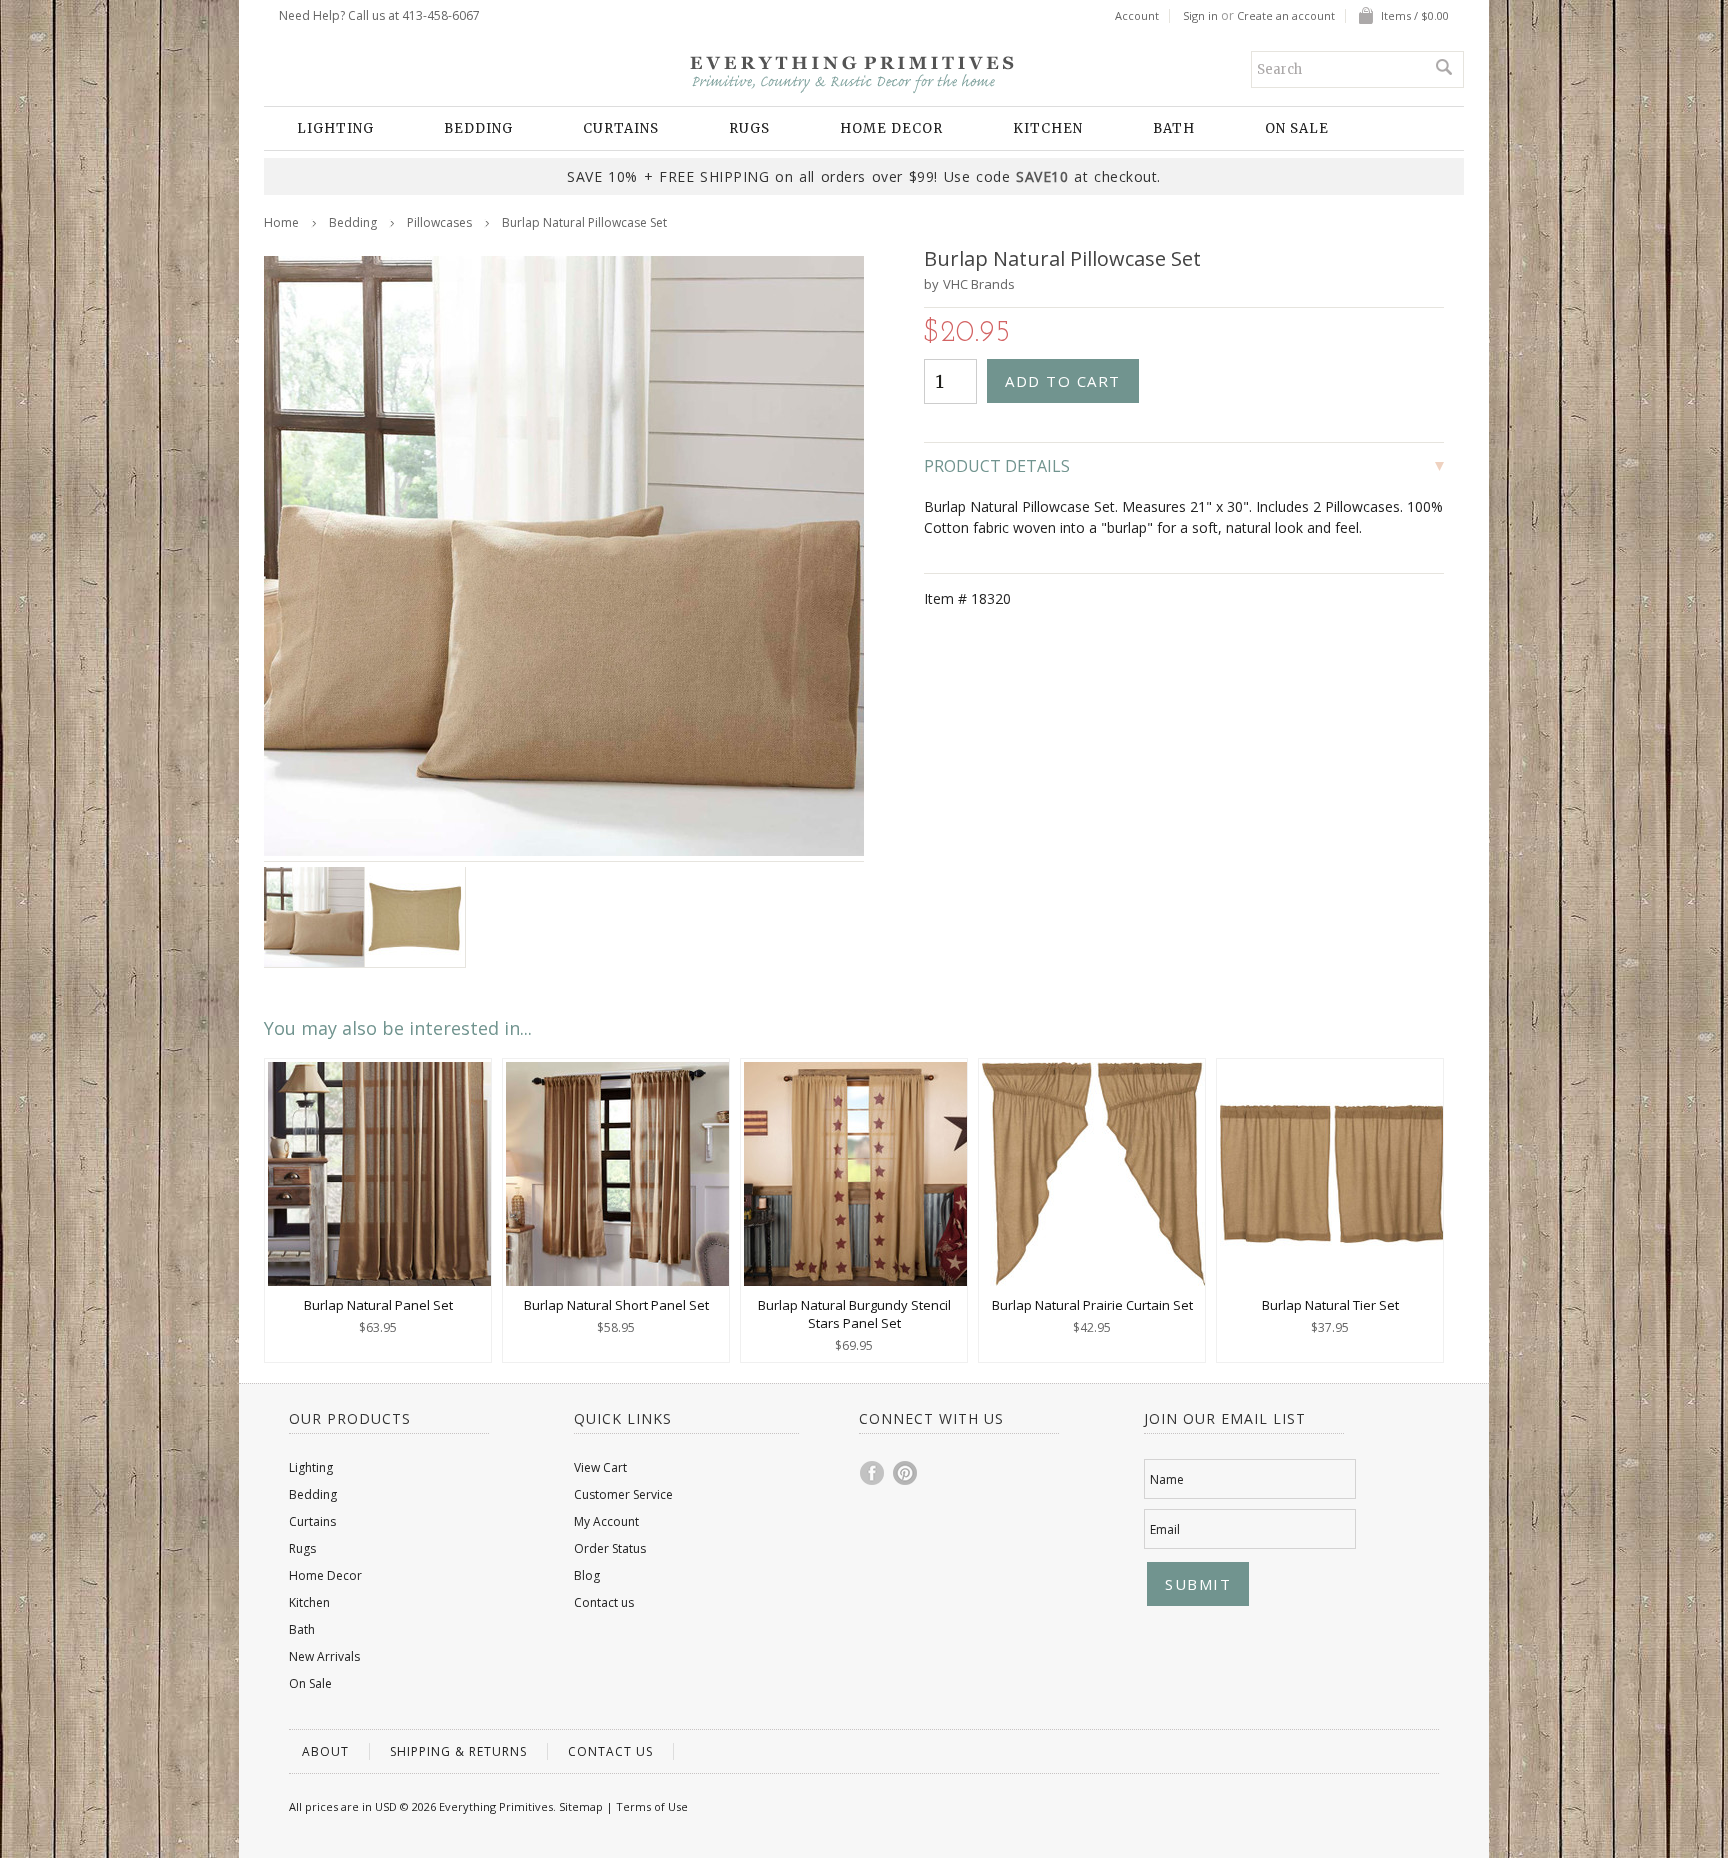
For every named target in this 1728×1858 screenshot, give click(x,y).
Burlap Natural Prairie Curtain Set (1092, 1305)
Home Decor (891, 128)
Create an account (1286, 16)
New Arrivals (324, 1656)
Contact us (604, 1602)
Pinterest (906, 1473)
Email (1165, 1529)
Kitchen (1048, 128)
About (325, 1751)
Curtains (621, 128)
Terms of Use (652, 1806)
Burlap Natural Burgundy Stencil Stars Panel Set (854, 1314)
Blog (587, 1575)
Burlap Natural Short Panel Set (616, 1305)
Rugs (749, 128)
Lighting (335, 128)
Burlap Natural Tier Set (1330, 1305)
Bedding (478, 128)
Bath (1174, 128)
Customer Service (623, 1494)
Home (281, 222)
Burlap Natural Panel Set (378, 1305)
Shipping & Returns (458, 1751)
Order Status (610, 1548)
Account (1137, 16)
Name (1167, 1479)
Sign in (1200, 16)
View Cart (600, 1467)
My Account (606, 1521)
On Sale (1297, 128)
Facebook (873, 1473)
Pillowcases (439, 222)
